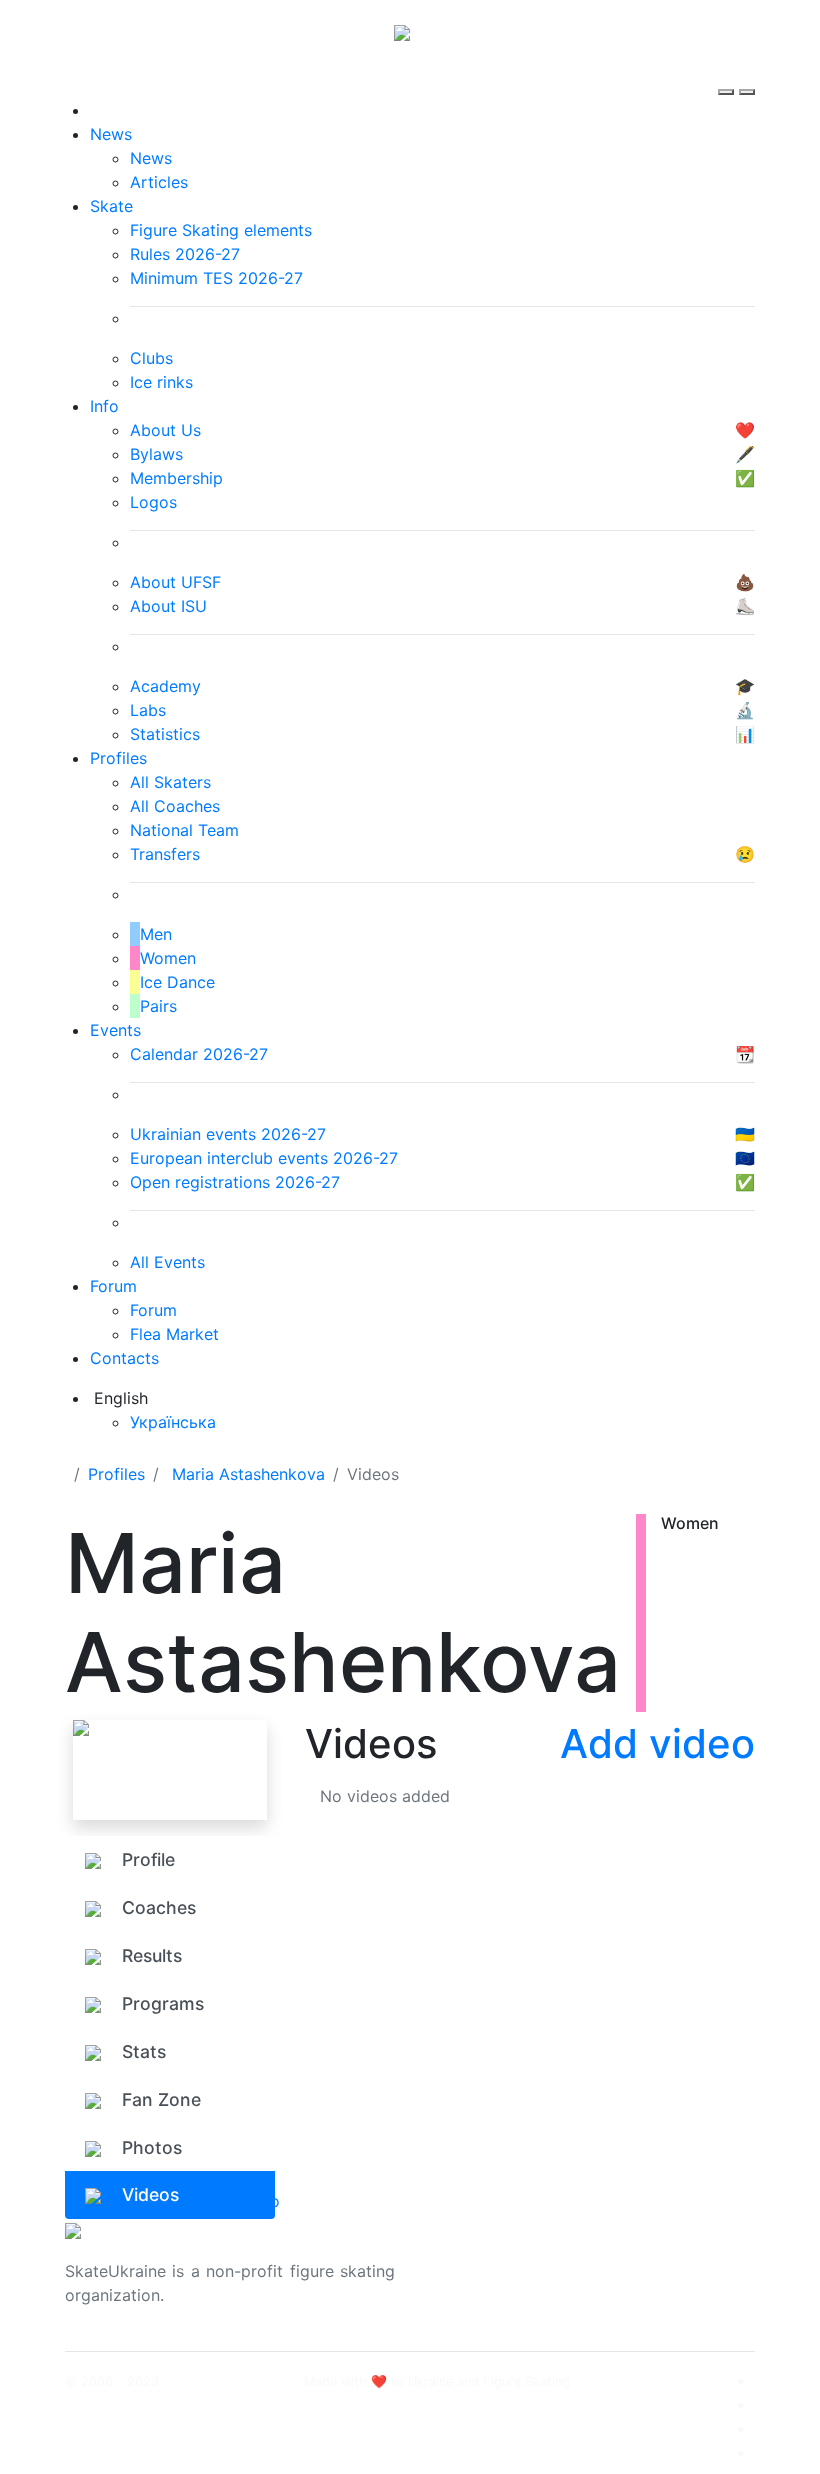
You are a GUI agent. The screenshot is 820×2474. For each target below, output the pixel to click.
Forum (113, 1286)
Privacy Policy (658, 2283)
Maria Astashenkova (248, 1474)
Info (104, 406)
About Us (640, 2259)
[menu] (728, 74)
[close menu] (747, 74)
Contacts (124, 1358)
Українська (173, 1422)
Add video (657, 1743)
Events (115, 1030)
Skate (111, 206)
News (111, 134)
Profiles (118, 758)
